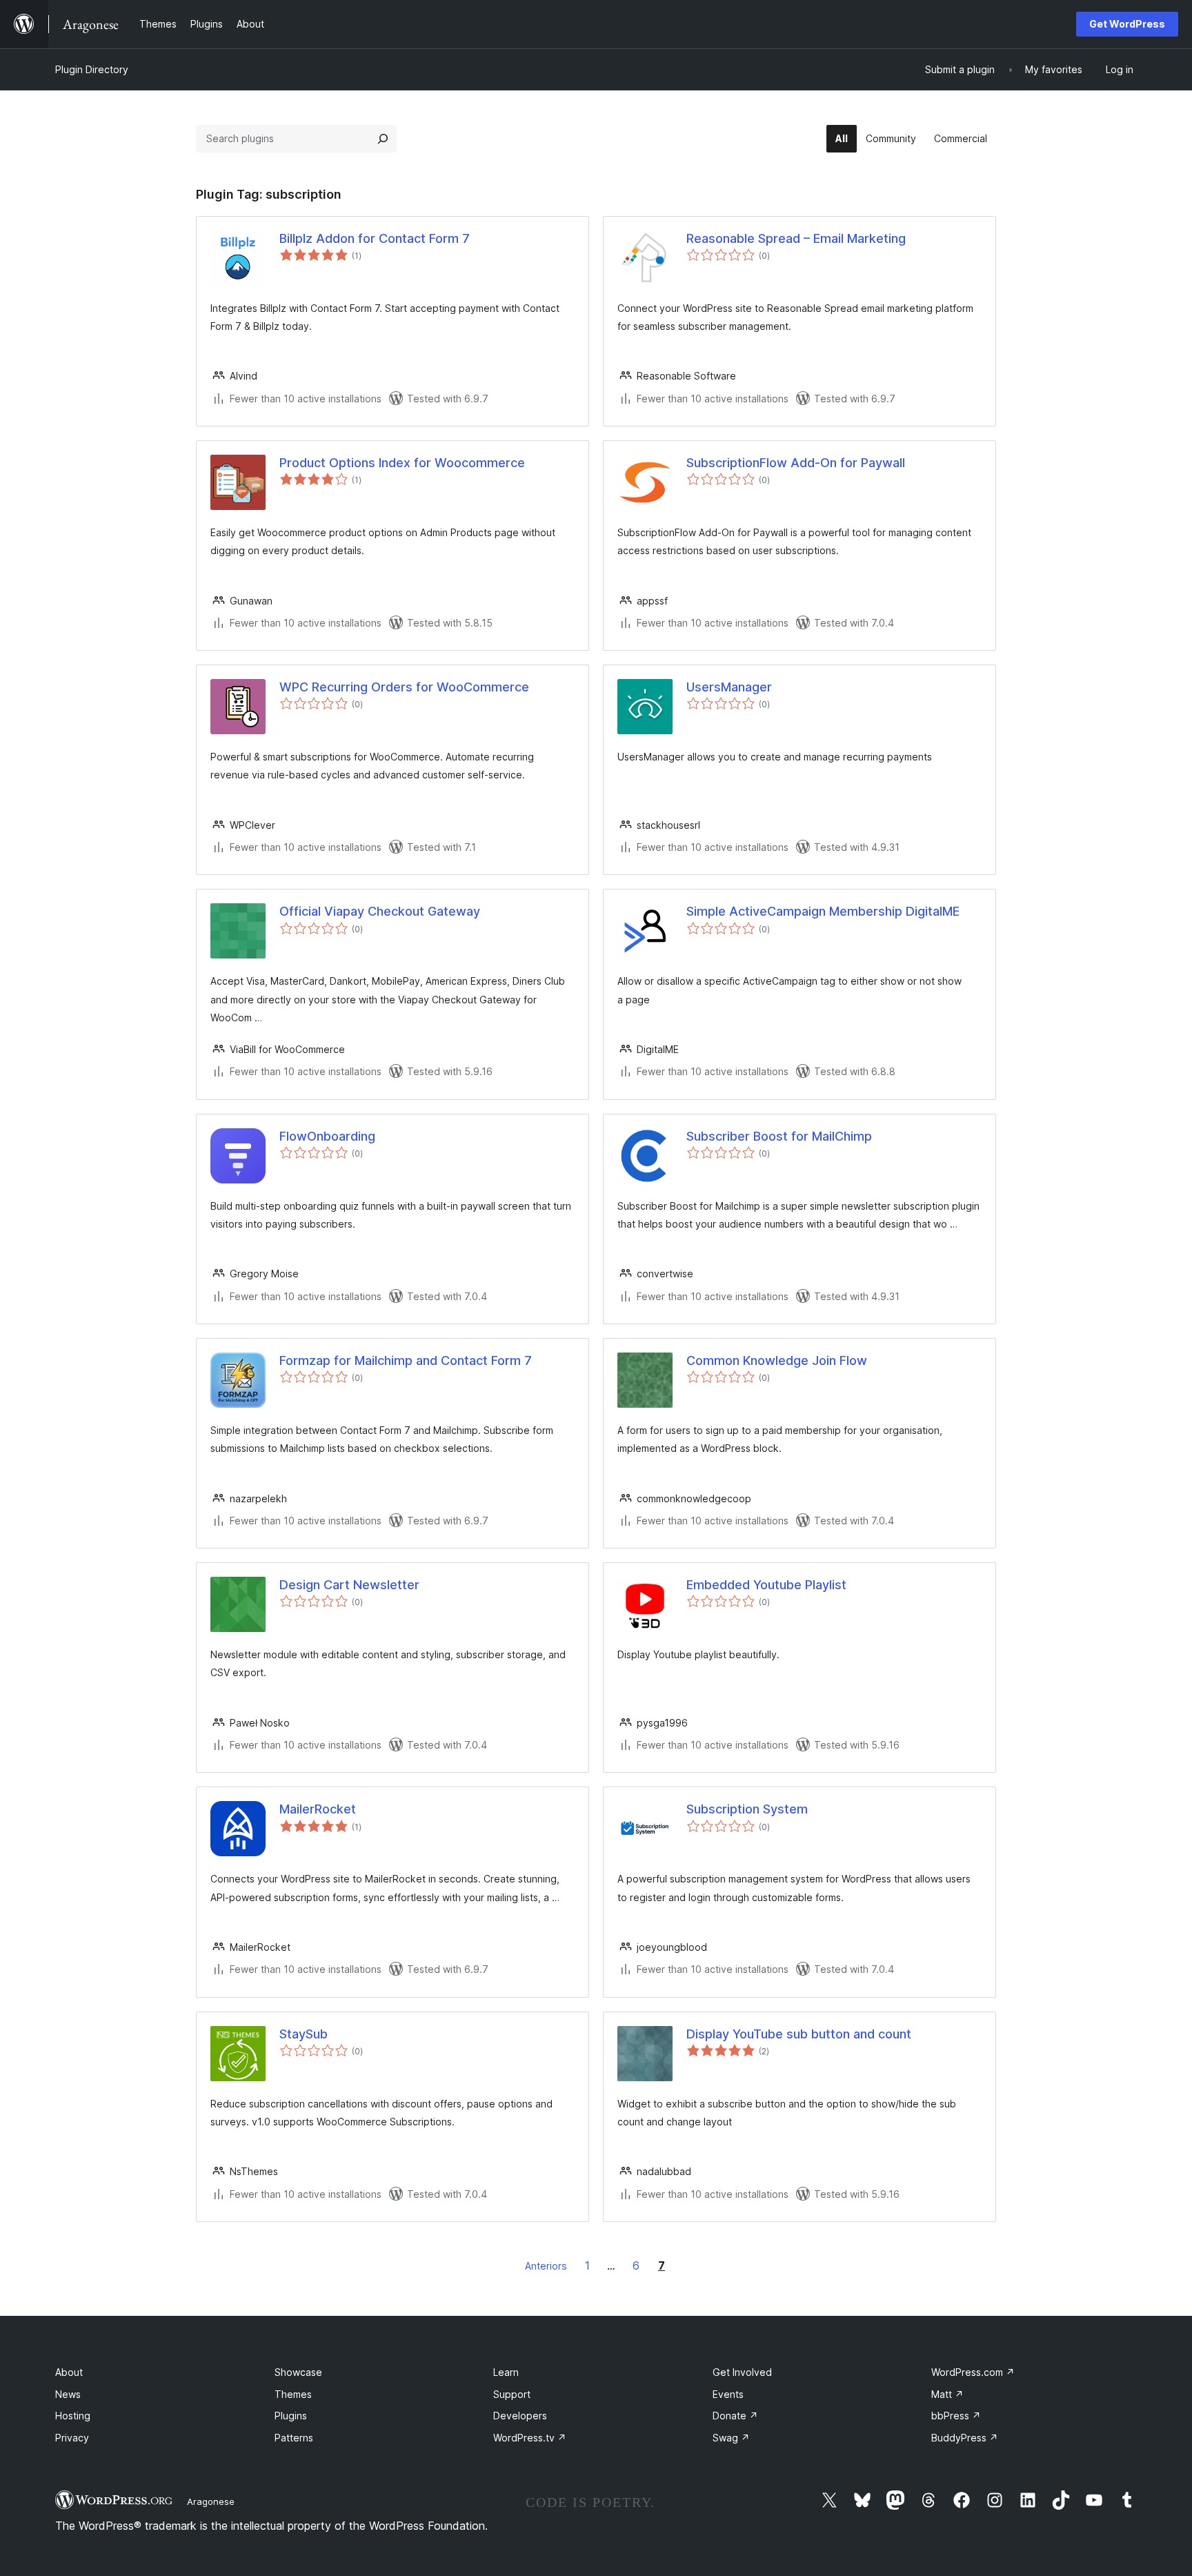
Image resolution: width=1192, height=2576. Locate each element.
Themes (293, 2394)
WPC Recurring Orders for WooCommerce (404, 687)
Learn (506, 2372)
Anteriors (546, 2266)
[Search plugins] (383, 139)
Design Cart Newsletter (349, 1585)
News (68, 2394)
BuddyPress (965, 2438)
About (69, 2372)
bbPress (956, 2416)
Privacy (72, 2438)
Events (728, 2394)
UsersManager (729, 687)
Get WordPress (1127, 24)
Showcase (298, 2372)
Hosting (73, 2416)
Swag (731, 2438)
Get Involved (742, 2372)
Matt (947, 2394)
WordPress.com (973, 2372)
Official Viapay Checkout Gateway (380, 911)
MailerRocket (318, 1809)
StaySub (304, 2034)
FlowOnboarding (327, 1136)
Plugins (291, 2416)
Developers (520, 2416)
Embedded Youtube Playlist (766, 1585)
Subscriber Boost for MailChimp (779, 1136)
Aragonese (211, 2501)
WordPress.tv (530, 2438)
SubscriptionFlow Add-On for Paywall (796, 463)
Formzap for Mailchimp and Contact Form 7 (406, 1360)
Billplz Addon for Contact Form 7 (375, 238)
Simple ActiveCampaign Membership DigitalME (823, 911)
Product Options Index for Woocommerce (402, 463)
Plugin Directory (92, 69)
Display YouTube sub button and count (799, 2034)
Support (512, 2394)
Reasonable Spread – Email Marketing (796, 238)
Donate (735, 2416)
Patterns (294, 2438)
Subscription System (747, 1809)
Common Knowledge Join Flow (777, 1360)
